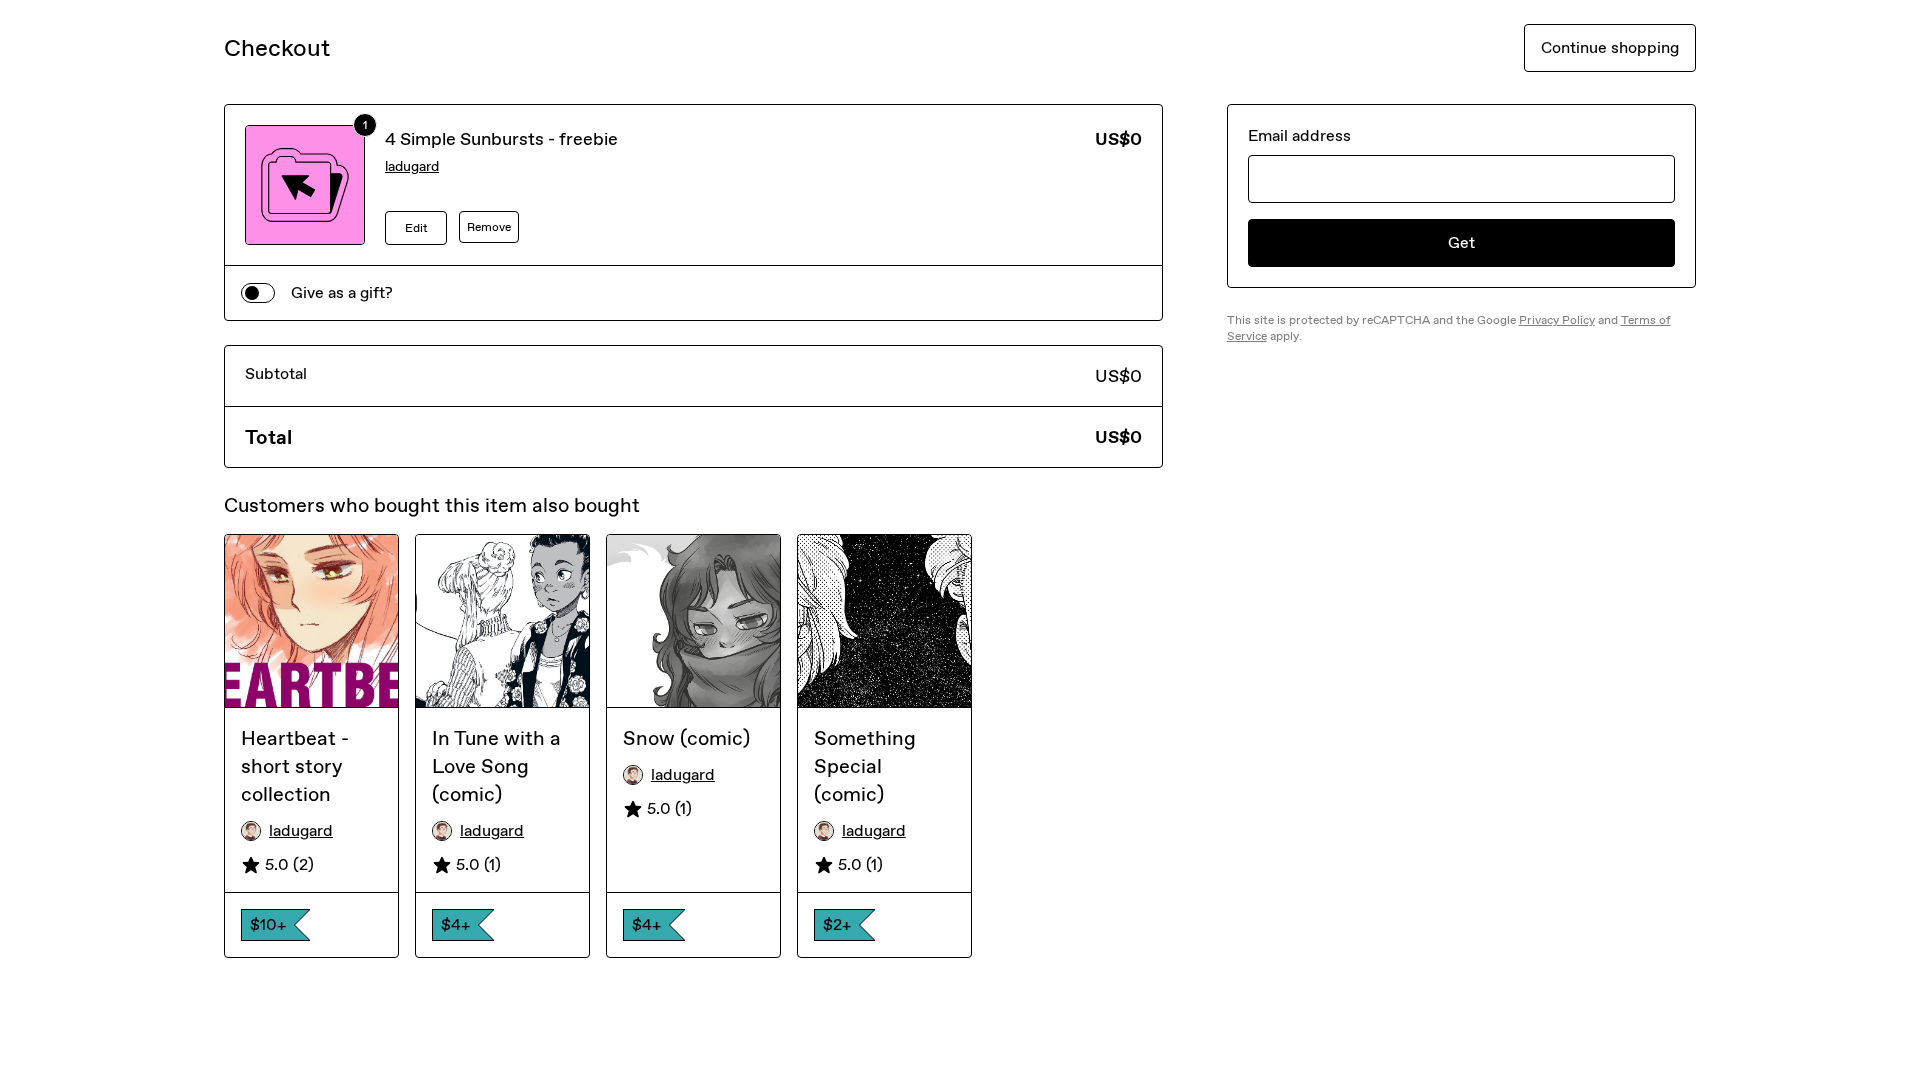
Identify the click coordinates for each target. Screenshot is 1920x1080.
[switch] (258, 293)
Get (1461, 242)
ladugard (412, 166)
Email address (1299, 135)
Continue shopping (1610, 47)
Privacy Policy (1557, 320)
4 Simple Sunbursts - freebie (501, 139)
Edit (416, 228)
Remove (489, 227)
